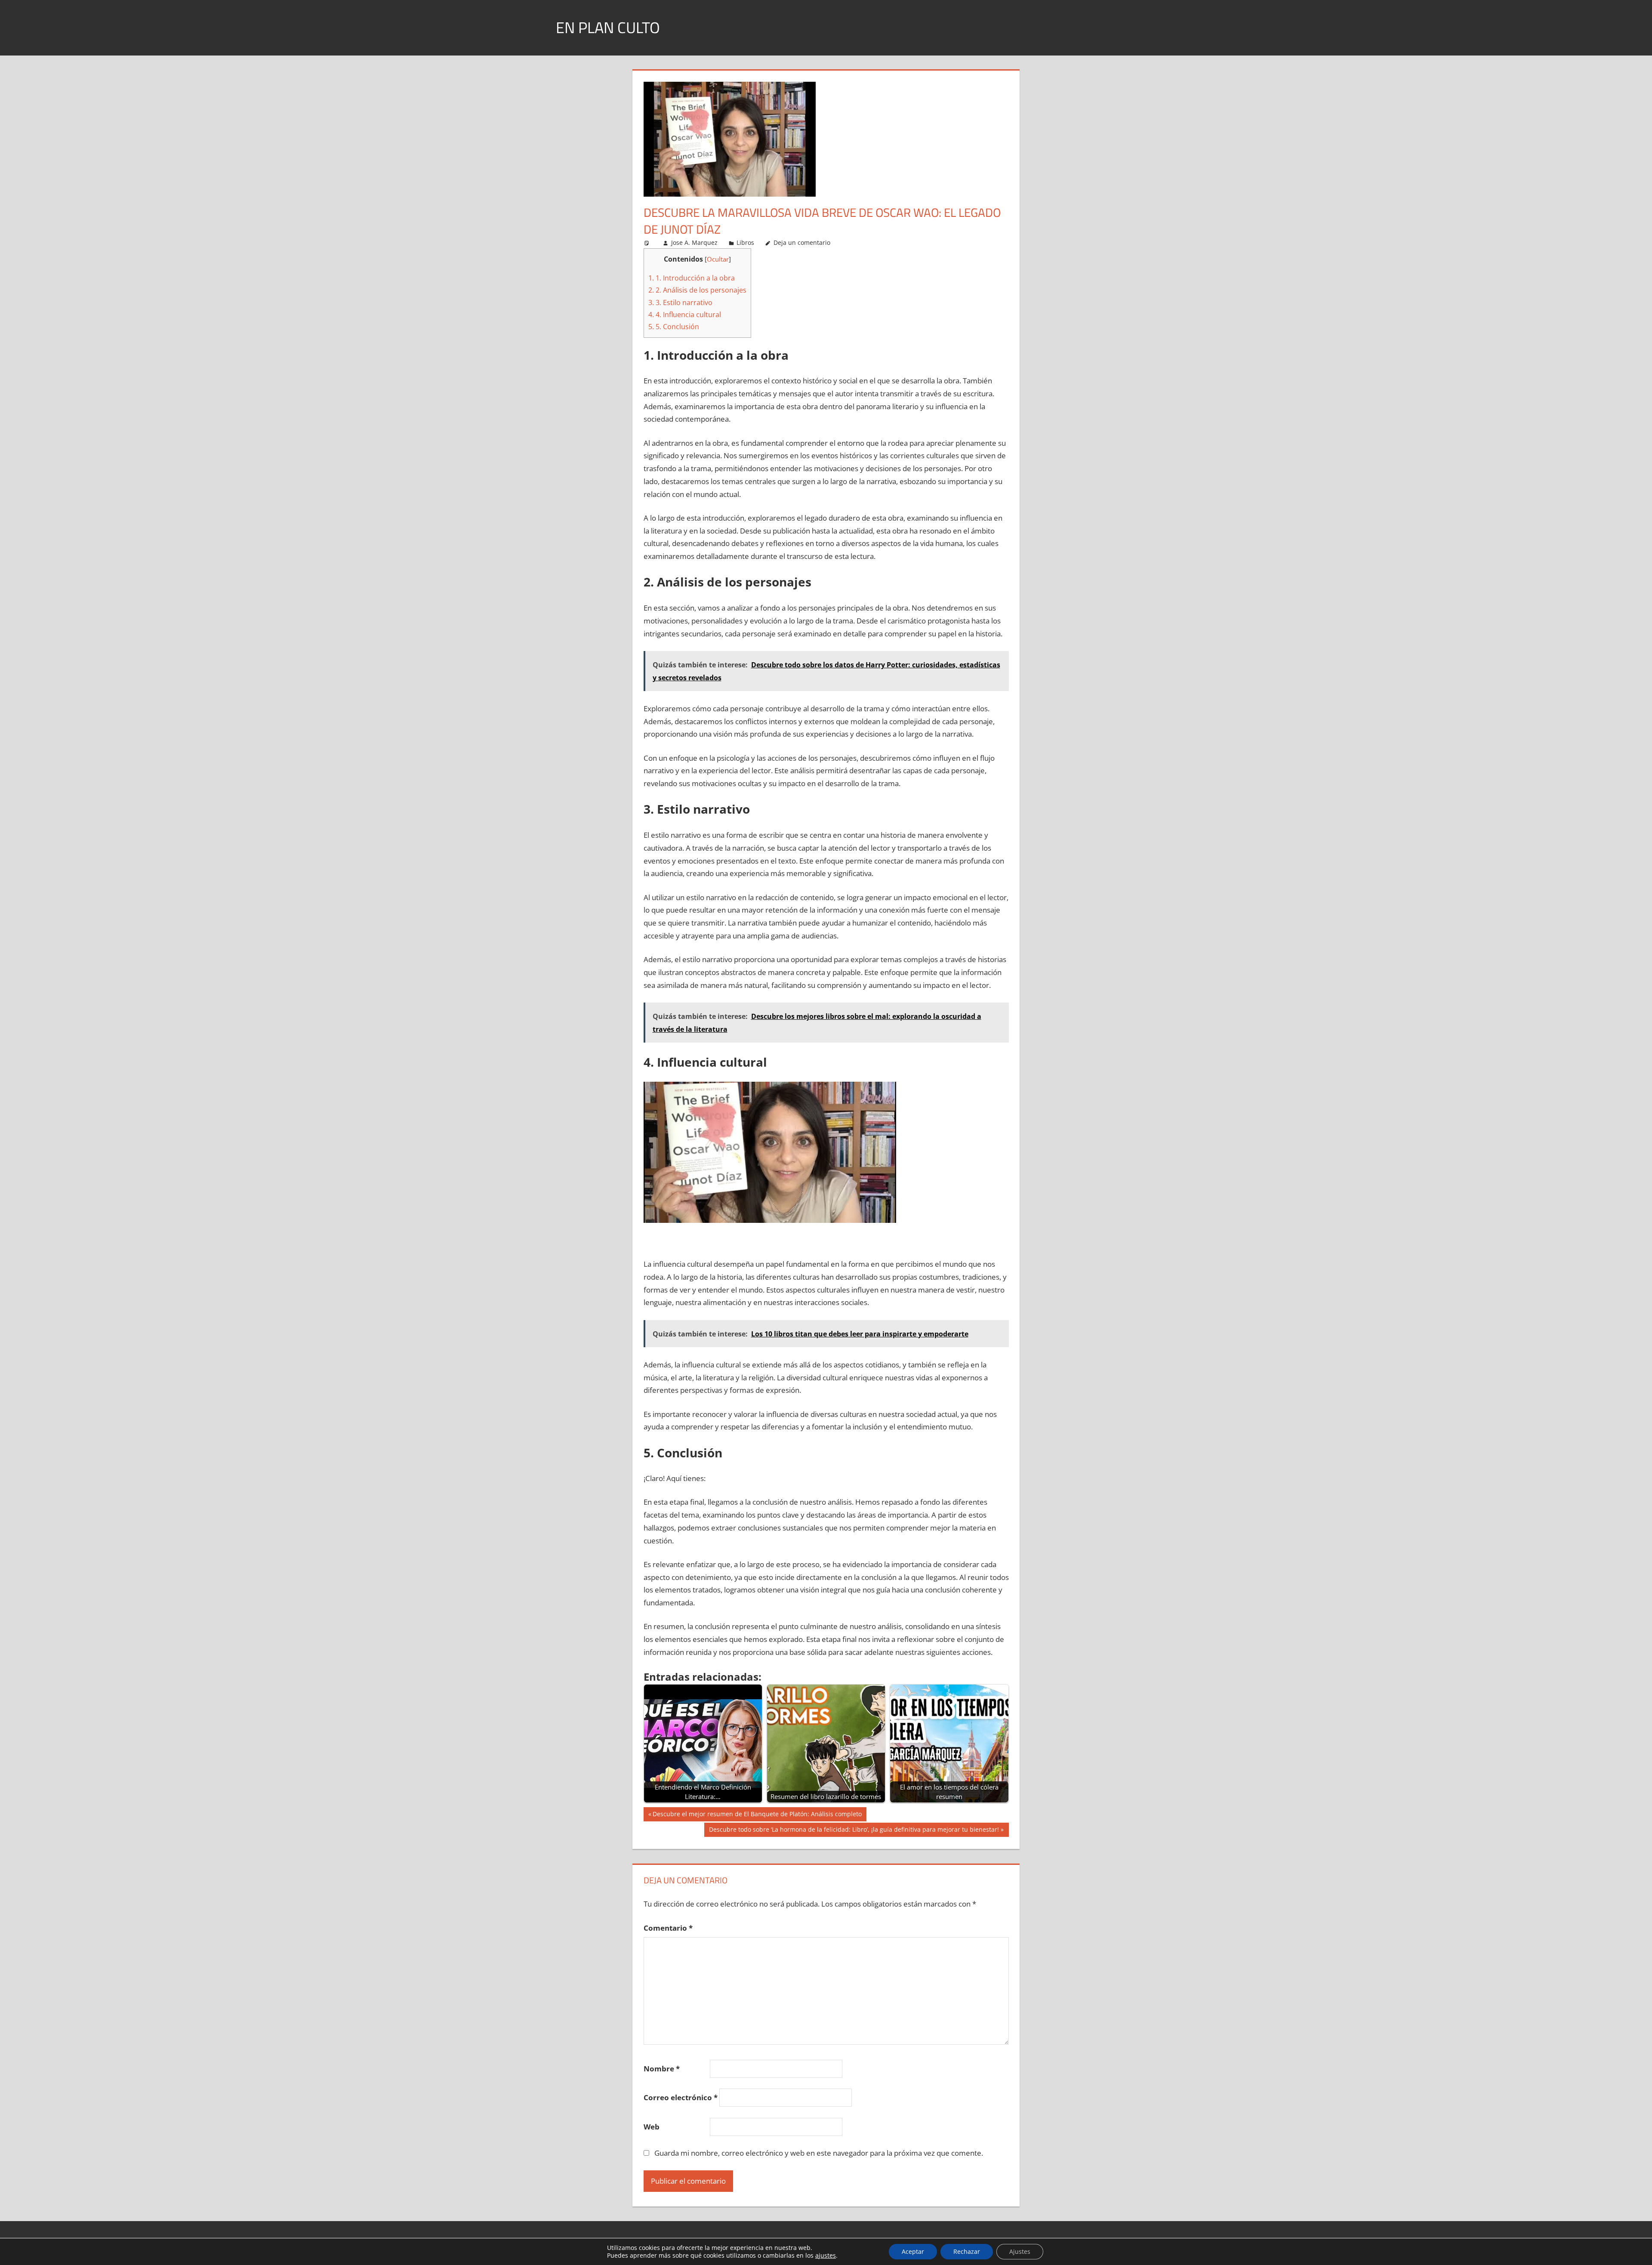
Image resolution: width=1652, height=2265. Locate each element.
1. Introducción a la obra (692, 278)
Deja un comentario (802, 242)
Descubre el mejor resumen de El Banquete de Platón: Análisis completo (757, 1815)
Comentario (668, 1928)
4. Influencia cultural (685, 315)
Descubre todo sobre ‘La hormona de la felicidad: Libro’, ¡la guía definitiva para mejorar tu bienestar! (854, 1831)
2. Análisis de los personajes (697, 290)
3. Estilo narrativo (680, 302)
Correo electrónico (681, 2097)
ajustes (826, 2256)
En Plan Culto (608, 27)
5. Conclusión (674, 327)
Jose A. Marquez (694, 242)
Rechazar (967, 2251)
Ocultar (718, 259)
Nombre (662, 2069)
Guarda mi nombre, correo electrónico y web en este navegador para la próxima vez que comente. (819, 2153)
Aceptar (913, 2251)
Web (652, 2127)
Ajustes (1020, 2251)
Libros (745, 242)
